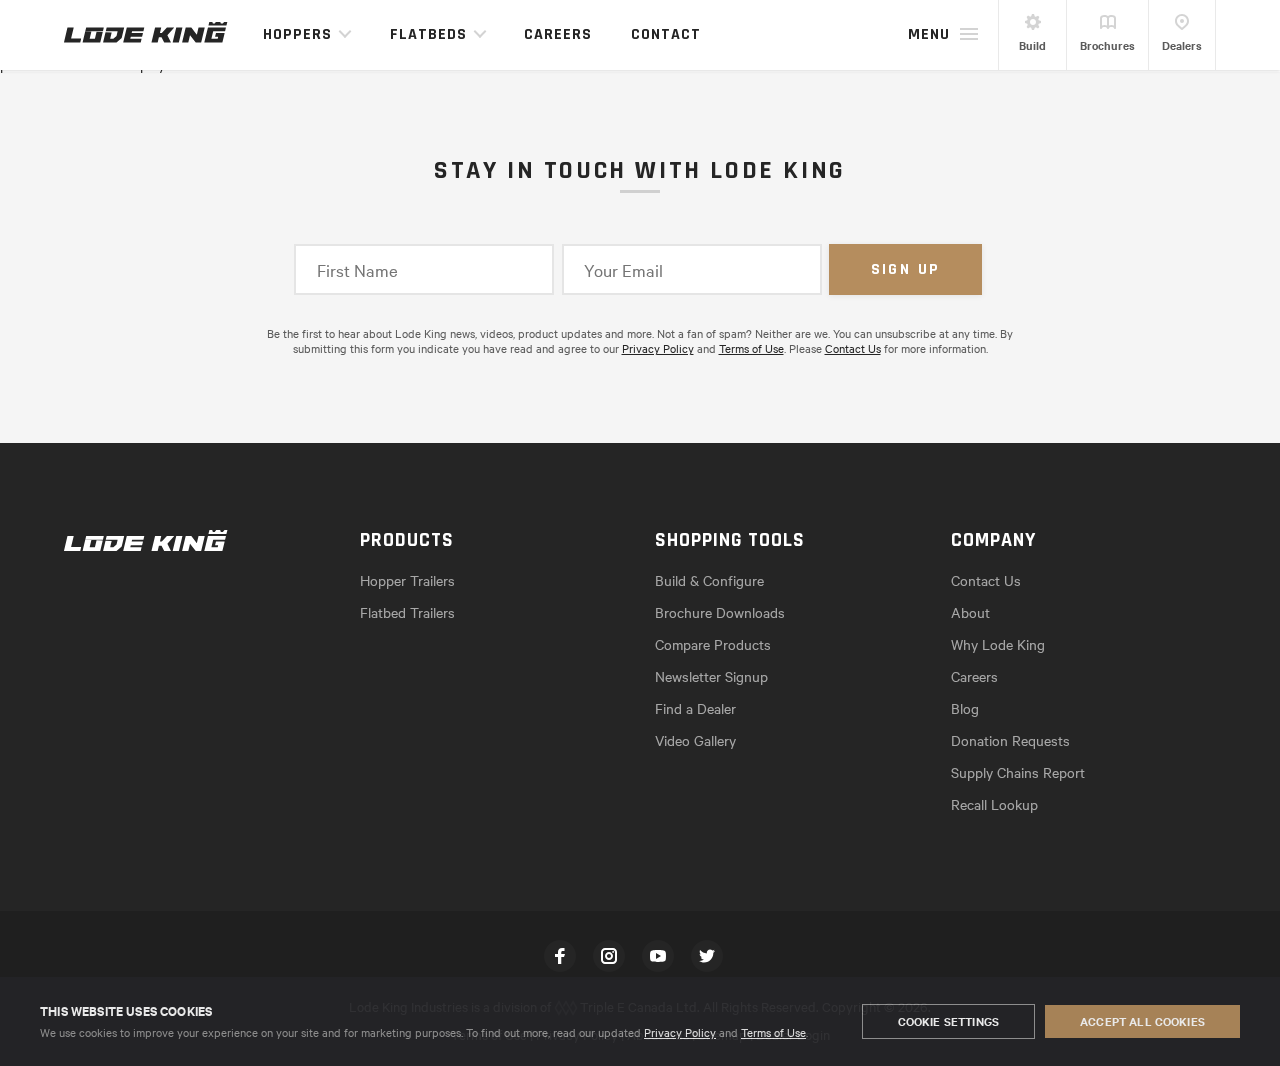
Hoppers (297, 34)
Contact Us (853, 348)
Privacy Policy (680, 1032)
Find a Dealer (695, 708)
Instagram (609, 956)
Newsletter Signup (711, 676)
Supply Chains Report (1018, 772)
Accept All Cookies (1142, 1021)
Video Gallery (695, 740)
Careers (558, 34)
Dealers (1182, 45)
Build (1032, 45)
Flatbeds (428, 34)
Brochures (1107, 45)
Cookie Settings (948, 1021)
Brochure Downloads (720, 612)
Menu (929, 34)
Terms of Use (773, 1032)
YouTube (658, 956)
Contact (666, 34)
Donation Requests (1010, 740)
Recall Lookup (994, 804)
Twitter (707, 956)
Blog (965, 708)
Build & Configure (709, 580)
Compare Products (713, 644)
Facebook (560, 956)
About (970, 612)
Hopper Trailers (407, 580)
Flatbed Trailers (407, 612)
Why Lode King (998, 644)
